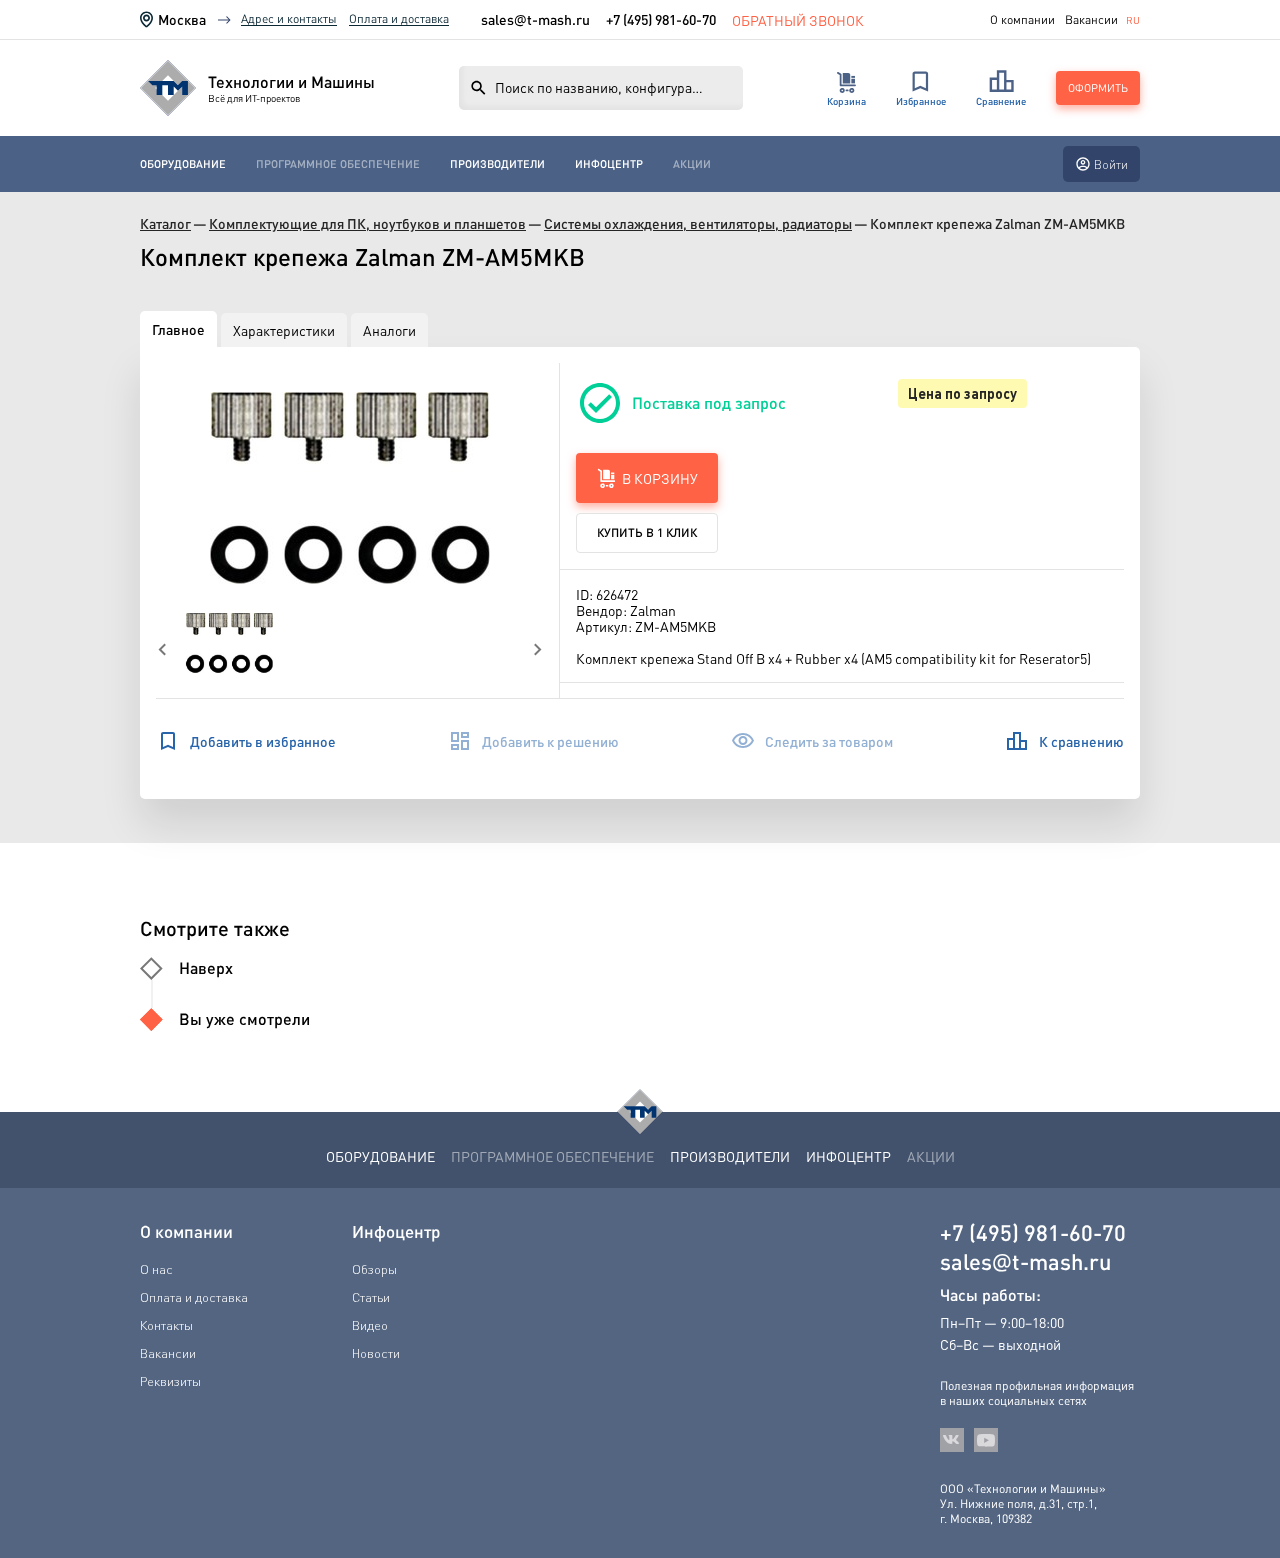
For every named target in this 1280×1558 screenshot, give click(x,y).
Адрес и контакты (289, 18)
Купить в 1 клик (647, 532)
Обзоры (374, 1269)
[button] (350, 488)
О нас (156, 1269)
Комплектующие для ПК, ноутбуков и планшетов (367, 223)
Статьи (371, 1297)
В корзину (660, 478)
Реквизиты (170, 1381)
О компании (1022, 20)
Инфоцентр (609, 164)
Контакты (166, 1325)
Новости (376, 1353)
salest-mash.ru (535, 19)
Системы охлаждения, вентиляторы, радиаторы (698, 223)
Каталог (165, 223)
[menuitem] (183, 164)
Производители (497, 164)
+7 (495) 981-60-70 (661, 19)
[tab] (178, 329)
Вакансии (1091, 20)
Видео (370, 1325)
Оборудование (183, 164)
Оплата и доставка (399, 18)
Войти (1111, 164)
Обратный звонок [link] (798, 19)
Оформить (1098, 88)
